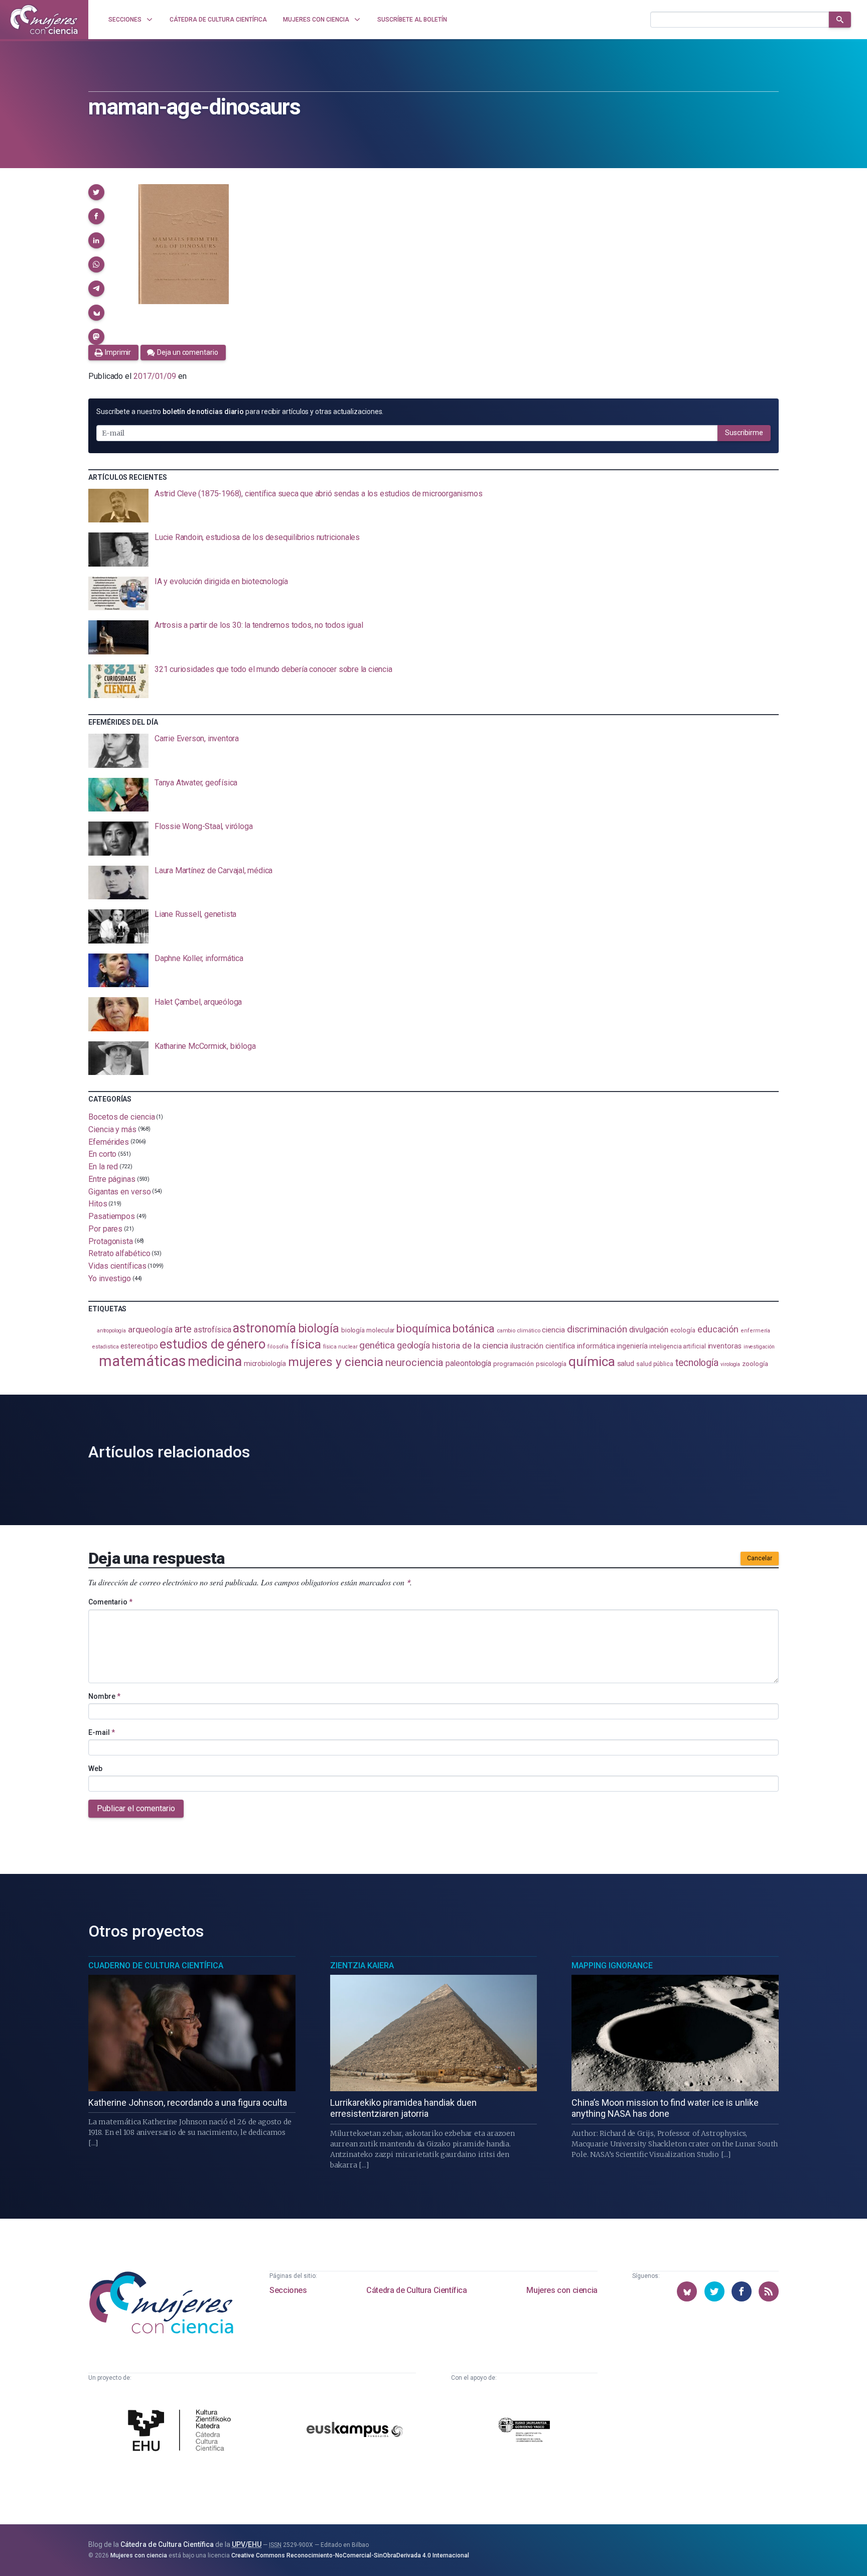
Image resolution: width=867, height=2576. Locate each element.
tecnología (697, 1363)
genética (377, 1345)
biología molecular (368, 1330)
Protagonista (111, 1241)
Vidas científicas (117, 1266)
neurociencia (414, 1363)
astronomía (264, 1328)
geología (413, 1345)
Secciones (288, 2290)
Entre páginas (112, 1179)
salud (626, 1364)
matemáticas (142, 1361)
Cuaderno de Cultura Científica (156, 1965)
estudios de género (212, 1344)
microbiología (265, 1364)
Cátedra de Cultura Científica (416, 2290)
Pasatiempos (112, 1216)
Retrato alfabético (119, 1253)
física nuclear (340, 1347)
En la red (103, 1167)
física (306, 1344)
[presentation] (434, 506)
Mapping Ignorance (612, 1965)
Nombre (104, 1696)
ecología (683, 1330)
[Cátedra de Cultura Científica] (182, 2431)
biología (319, 1329)
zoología (755, 1364)
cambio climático (519, 1331)
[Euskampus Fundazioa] (355, 2431)
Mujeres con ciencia (562, 2290)
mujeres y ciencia (336, 1362)
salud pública (655, 1364)
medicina (214, 1362)
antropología (111, 1331)
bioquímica (423, 1329)
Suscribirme (744, 433)
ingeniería (632, 1346)
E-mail (102, 1732)
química (592, 1362)
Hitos (98, 1204)
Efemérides (109, 1141)
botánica (473, 1329)
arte (183, 1329)
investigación (759, 1347)
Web (95, 1769)
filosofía (278, 1347)
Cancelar (760, 1558)
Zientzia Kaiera (362, 1965)
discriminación (597, 1329)
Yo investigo (110, 1278)
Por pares (105, 1229)
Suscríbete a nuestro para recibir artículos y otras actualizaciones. (240, 412)
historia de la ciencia (470, 1345)
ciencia (553, 1330)
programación (514, 1364)
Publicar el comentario (136, 1808)
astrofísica (212, 1330)
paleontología (468, 1364)
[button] (96, 192)
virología (730, 1364)
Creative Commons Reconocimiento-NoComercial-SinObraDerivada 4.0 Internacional (350, 2555)
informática (596, 1346)
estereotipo (139, 1346)
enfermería (755, 1331)
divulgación (649, 1330)
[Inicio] (44, 20)
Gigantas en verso (120, 1191)
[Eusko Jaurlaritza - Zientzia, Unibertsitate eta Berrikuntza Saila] (524, 2431)
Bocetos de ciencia (122, 1117)
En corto (102, 1154)
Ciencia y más (112, 1129)
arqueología (150, 1329)
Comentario (110, 1602)
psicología (551, 1364)
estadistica (105, 1347)
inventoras (725, 1346)
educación (718, 1329)
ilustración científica (543, 1346)
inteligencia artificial (677, 1346)
